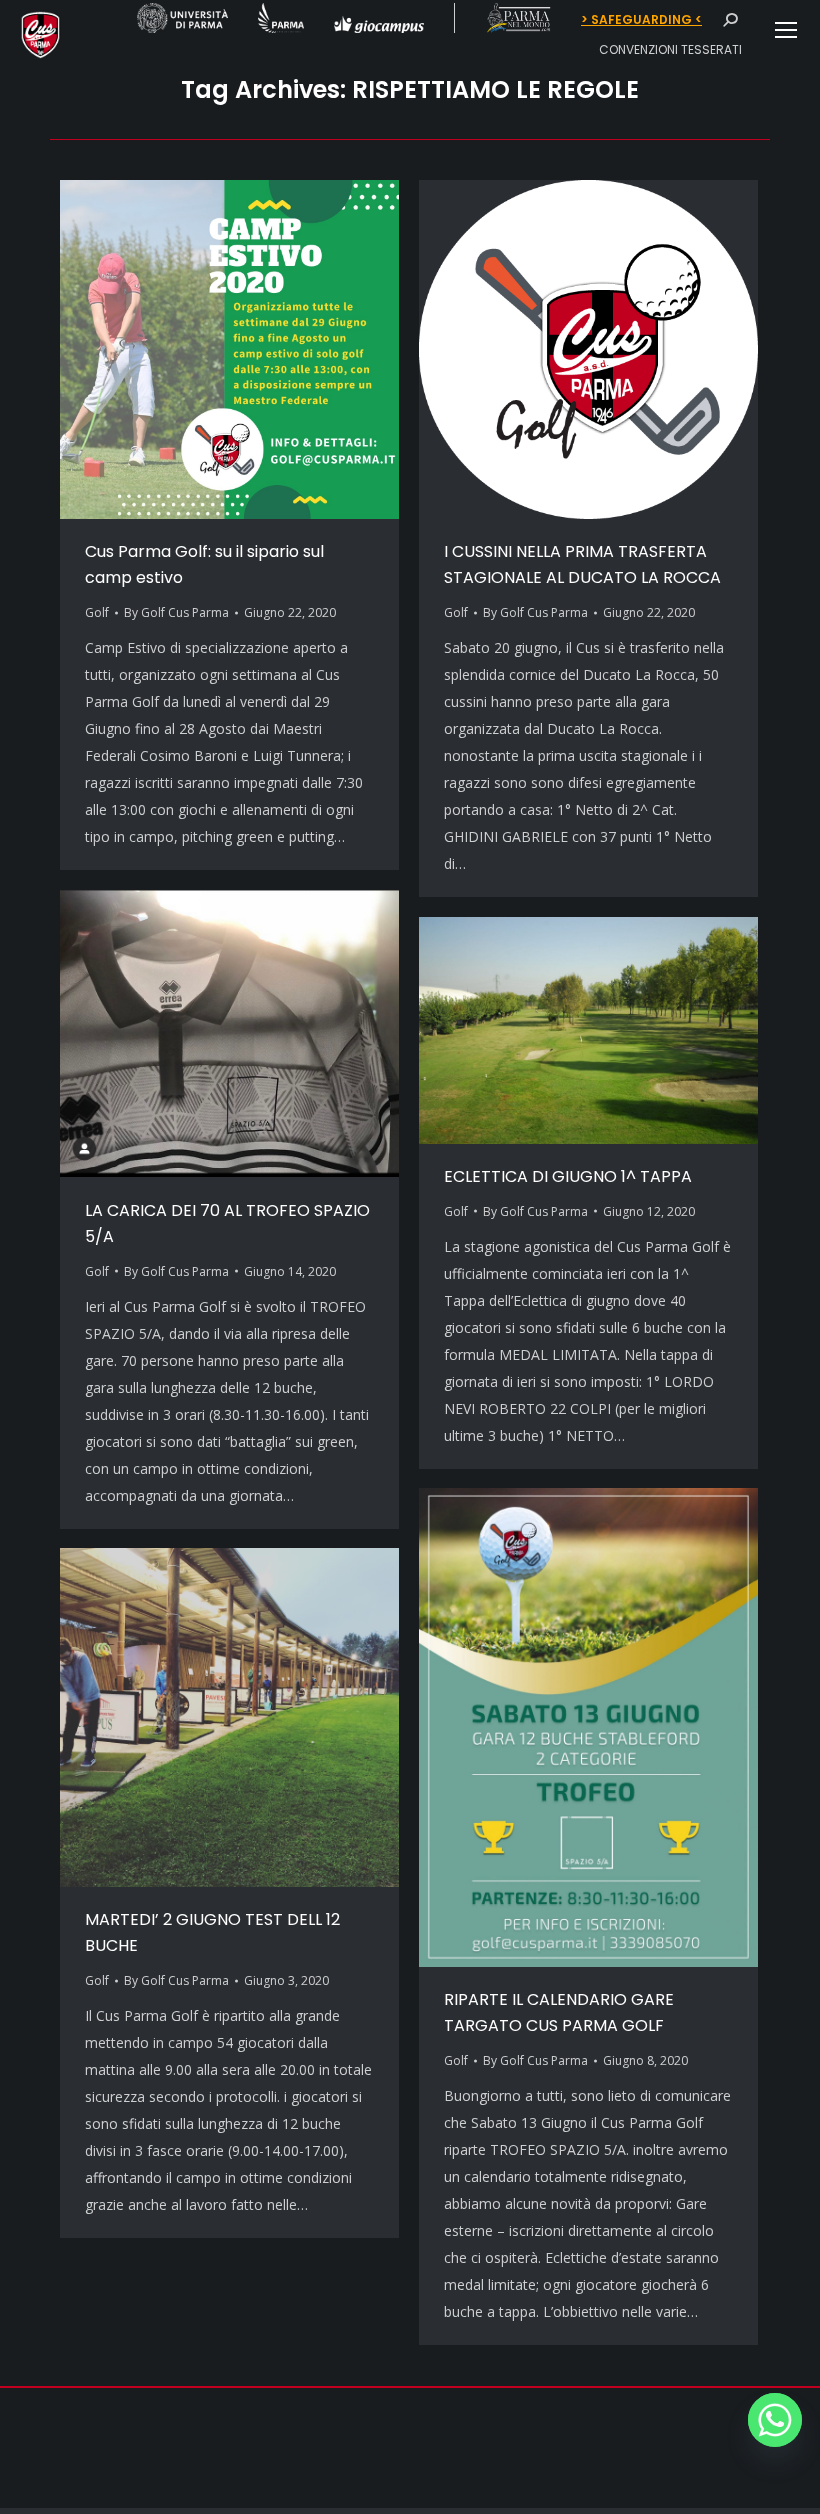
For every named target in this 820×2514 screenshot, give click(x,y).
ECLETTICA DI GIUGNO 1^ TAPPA (568, 1176)
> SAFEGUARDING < (641, 20)
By (176, 612)
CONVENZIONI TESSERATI (670, 49)
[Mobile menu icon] (786, 30)
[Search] (730, 20)
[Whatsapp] (775, 2420)
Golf (97, 612)
